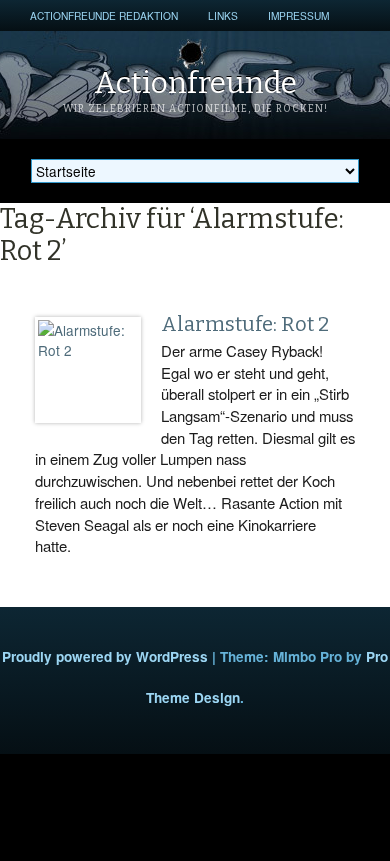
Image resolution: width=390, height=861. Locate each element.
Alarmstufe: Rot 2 (245, 324)
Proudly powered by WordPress (105, 656)
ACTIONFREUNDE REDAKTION (104, 15)
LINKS (223, 15)
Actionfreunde (195, 83)
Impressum (298, 15)
